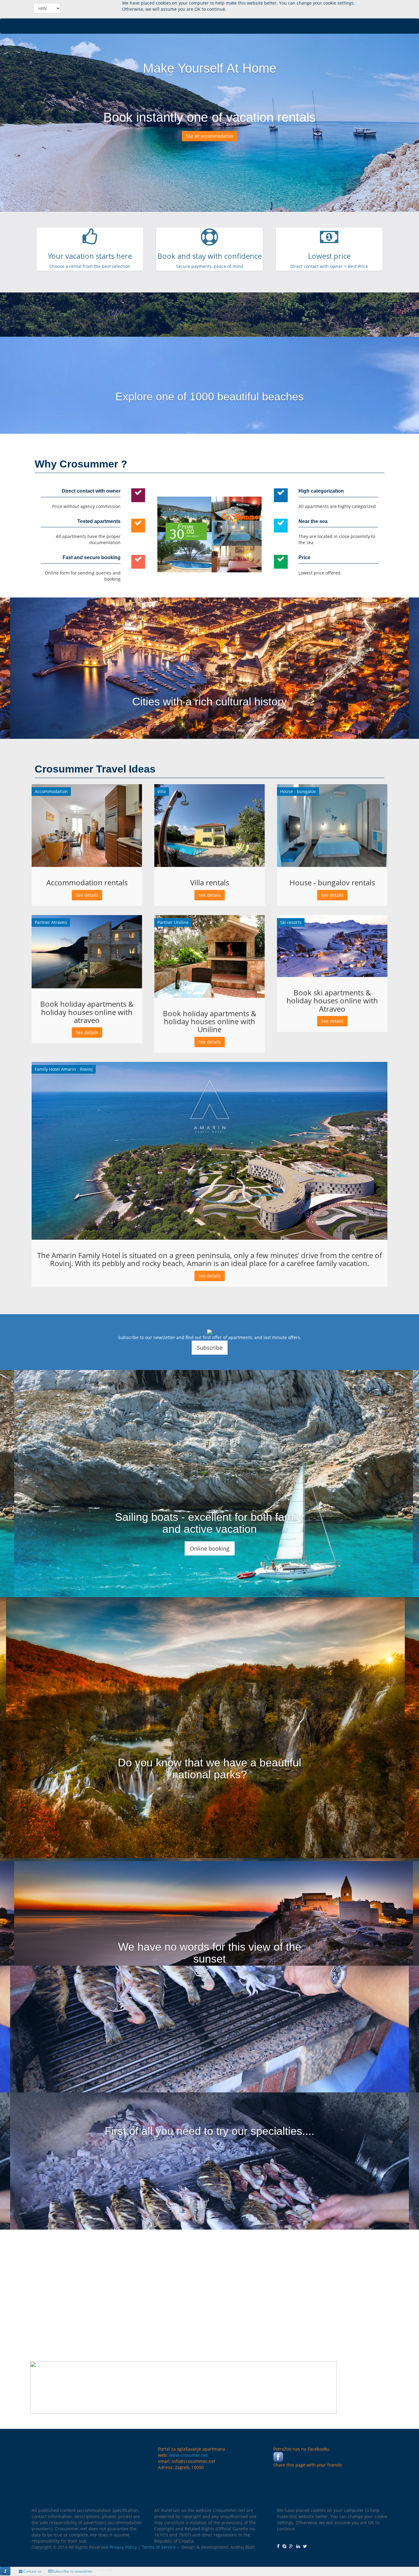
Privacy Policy (123, 2547)
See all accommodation (210, 136)
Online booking (210, 1548)
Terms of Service (159, 2547)
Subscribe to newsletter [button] (73, 2571)
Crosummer (94, 9)
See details (87, 895)
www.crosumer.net (188, 2455)
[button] (5, 2571)
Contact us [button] (32, 2571)
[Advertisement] (209, 2288)
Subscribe (210, 1348)
